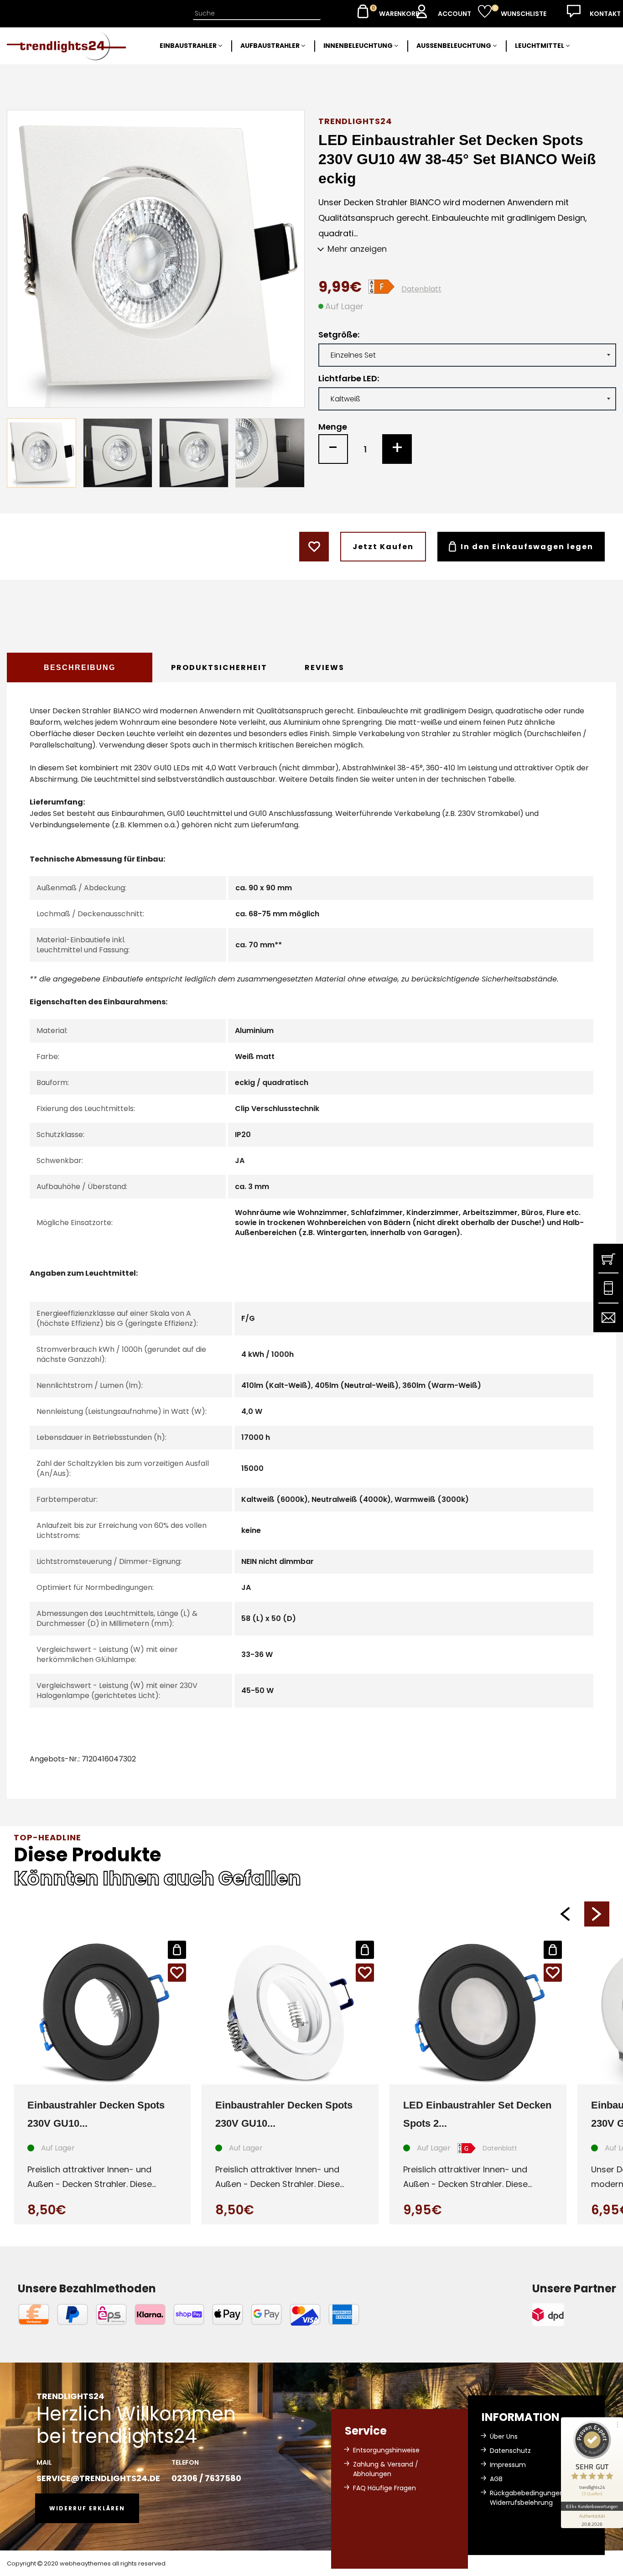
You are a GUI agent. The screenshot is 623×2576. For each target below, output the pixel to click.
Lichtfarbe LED (348, 379)
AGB (496, 2479)
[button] (565, 1914)
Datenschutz (510, 2451)
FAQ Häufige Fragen (384, 2488)
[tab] (80, 667)
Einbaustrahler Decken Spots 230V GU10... (96, 2114)
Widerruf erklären (87, 2508)
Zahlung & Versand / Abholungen (386, 2469)
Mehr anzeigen (357, 249)
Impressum (508, 2465)
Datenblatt (421, 289)
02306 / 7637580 (206, 2478)
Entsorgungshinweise (386, 2450)
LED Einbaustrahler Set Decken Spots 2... (477, 2114)
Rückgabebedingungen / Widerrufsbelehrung (529, 2498)
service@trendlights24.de (98, 2478)
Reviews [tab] (324, 667)
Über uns (504, 2436)
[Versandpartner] (574, 2315)
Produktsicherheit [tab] (219, 667)
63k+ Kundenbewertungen (592, 2506)
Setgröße (338, 335)
